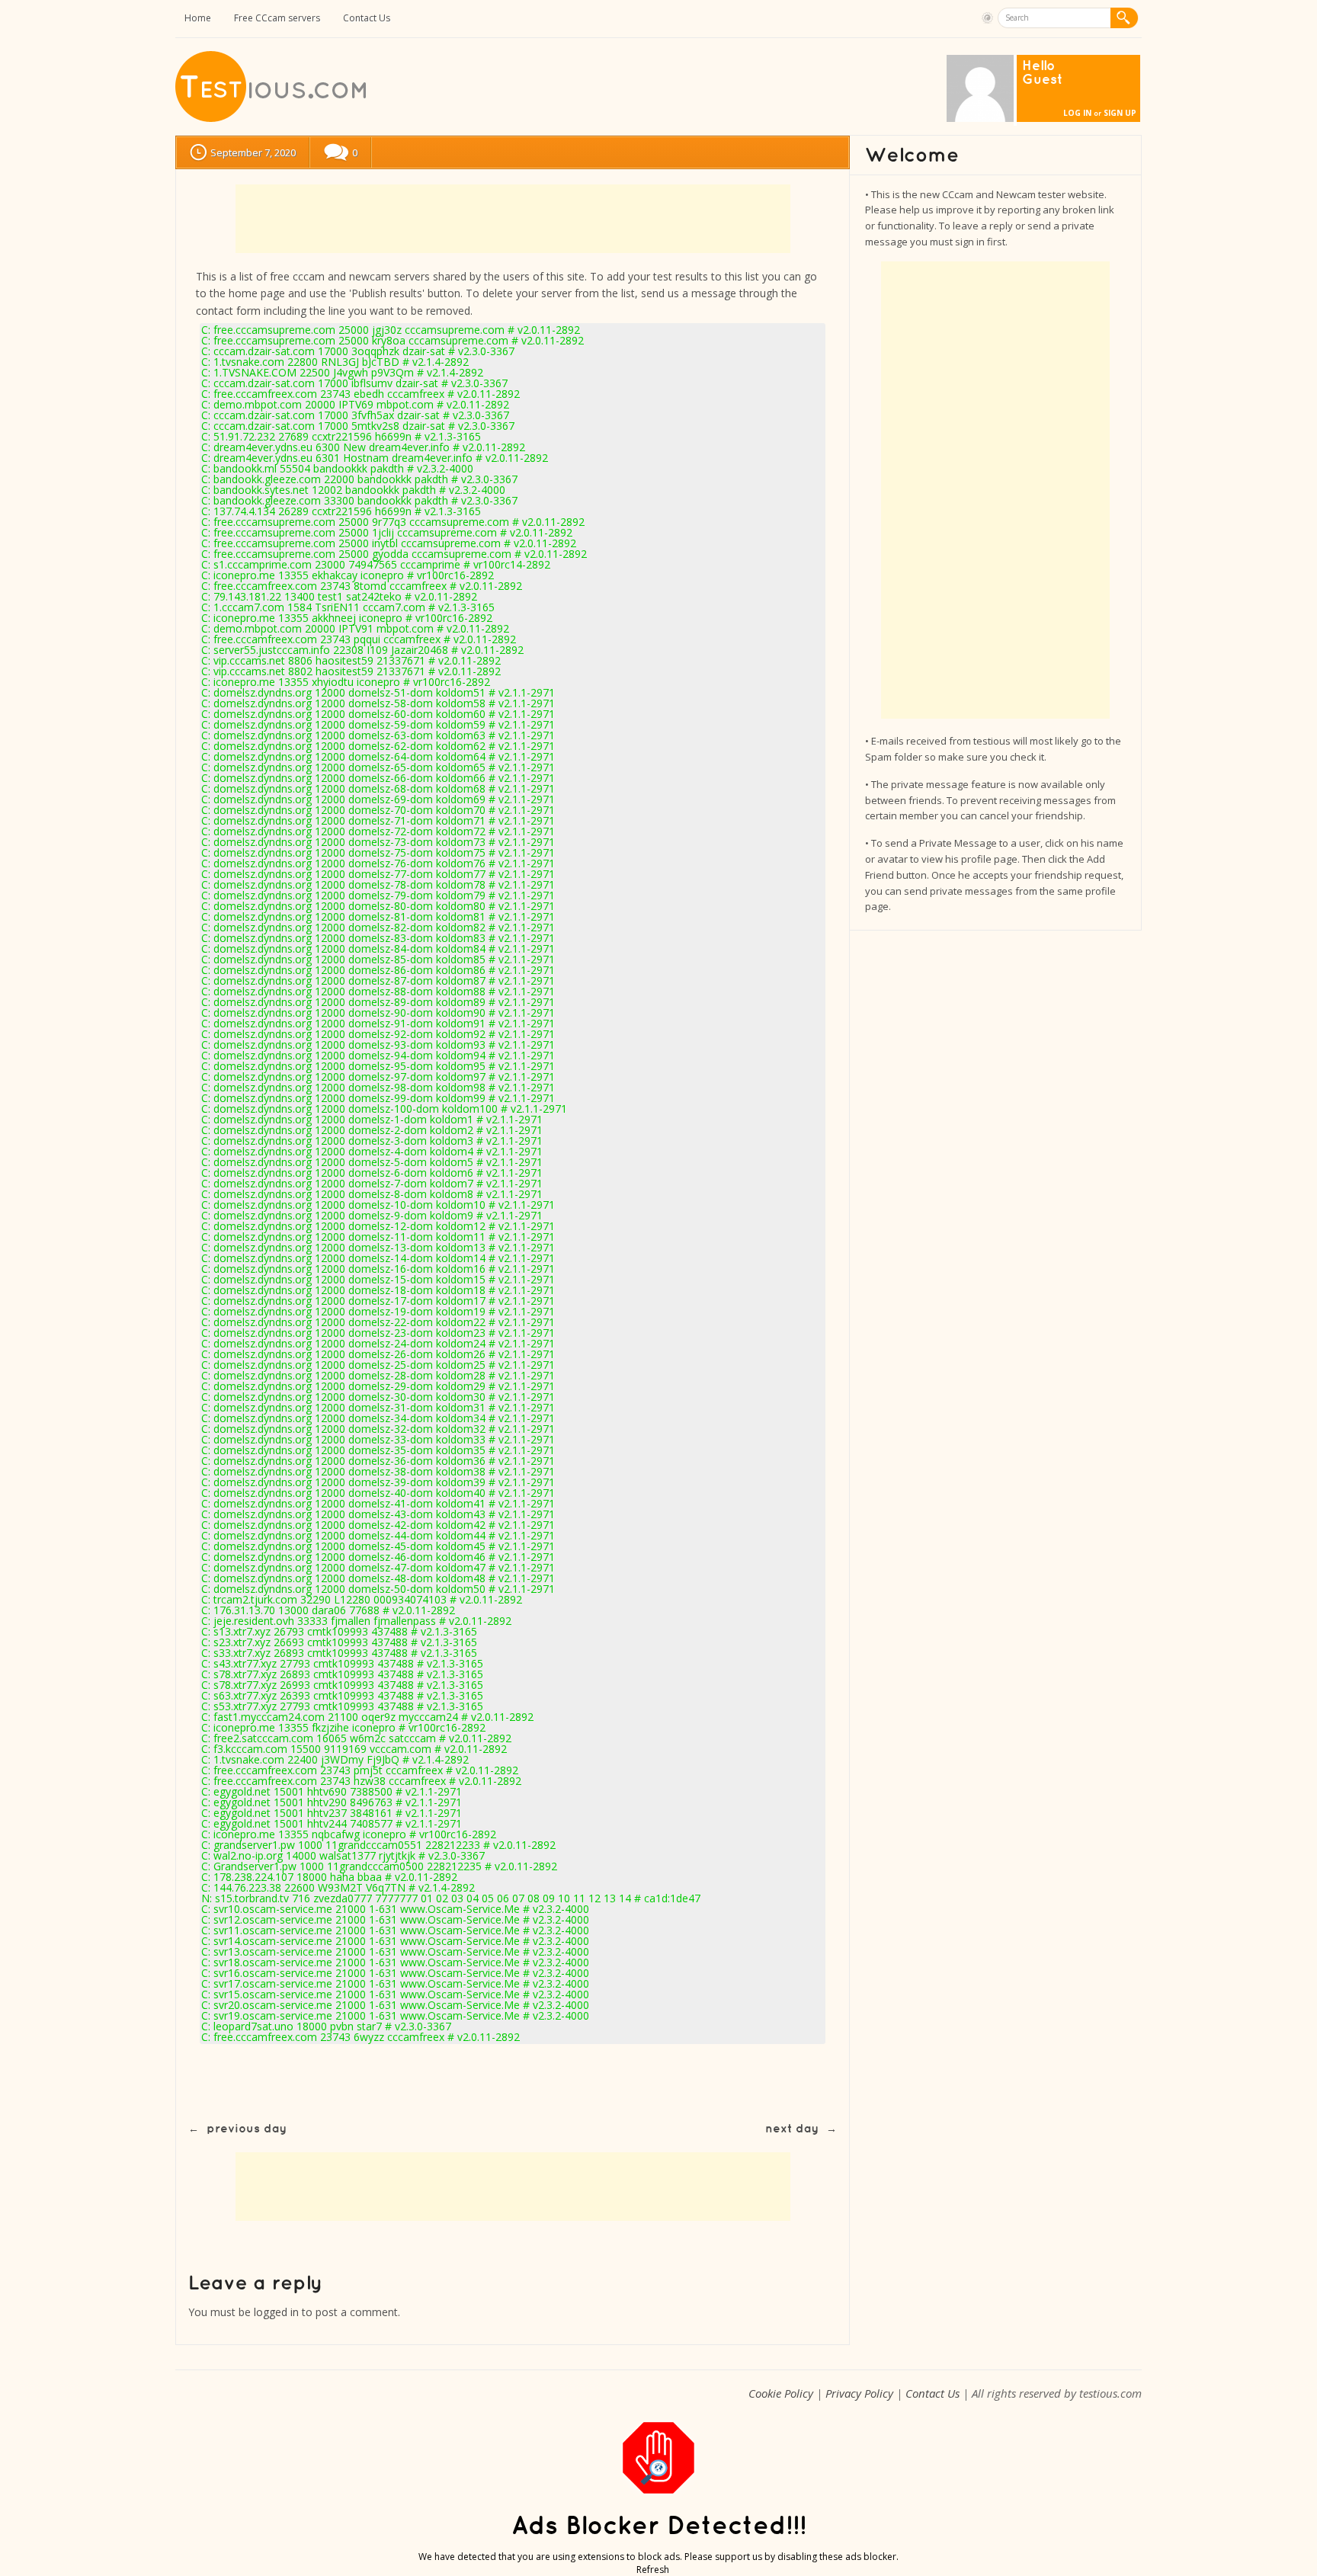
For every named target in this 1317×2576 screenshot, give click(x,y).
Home (198, 18)
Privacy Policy (859, 2393)
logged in (276, 2312)
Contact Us (367, 18)
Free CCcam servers (277, 18)
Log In (1077, 113)
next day (792, 2129)
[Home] (272, 119)
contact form (228, 311)
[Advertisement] (513, 219)
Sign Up (1120, 113)
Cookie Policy (781, 2393)
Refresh (653, 2570)
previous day (247, 2129)
